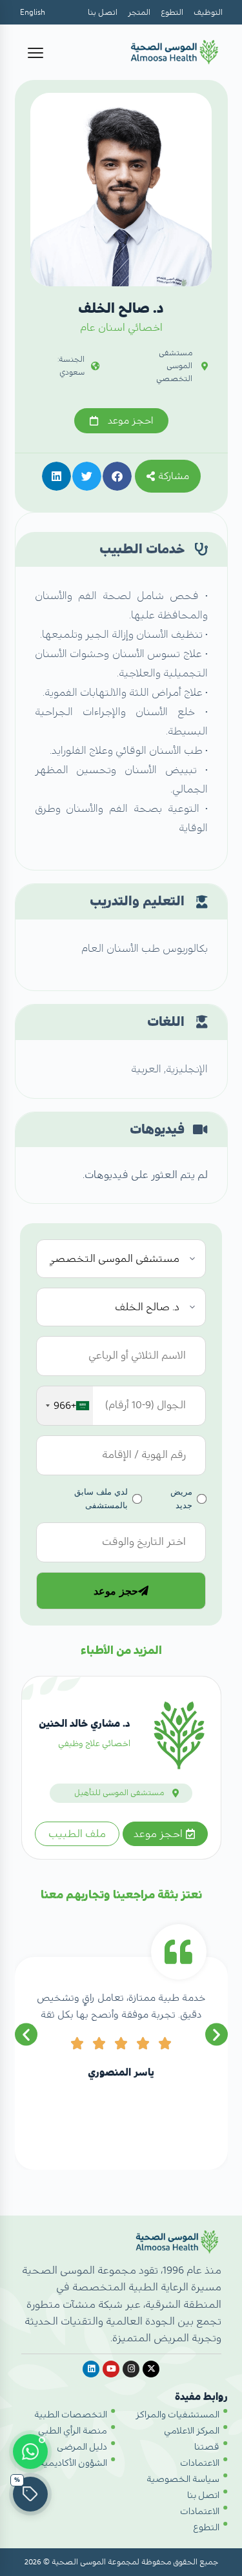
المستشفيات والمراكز (177, 2415)
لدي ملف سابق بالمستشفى (101, 1498)
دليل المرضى (82, 2447)
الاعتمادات (200, 2463)
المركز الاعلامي (192, 2431)
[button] (117, 476)
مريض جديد (181, 1498)
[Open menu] (35, 53)
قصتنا (207, 2447)
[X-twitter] (151, 2369)
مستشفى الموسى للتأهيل (119, 1793)
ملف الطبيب (77, 1834)
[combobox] (65, 1406)
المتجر (139, 12)
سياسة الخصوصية (183, 2479)
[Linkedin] (91, 2369)
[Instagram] (131, 2369)
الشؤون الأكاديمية (73, 2463)
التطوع (172, 12)
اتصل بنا (103, 12)
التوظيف (208, 12)
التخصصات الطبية (71, 2415)
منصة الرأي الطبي (73, 2431)
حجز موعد (116, 1591)
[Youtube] (111, 2369)
